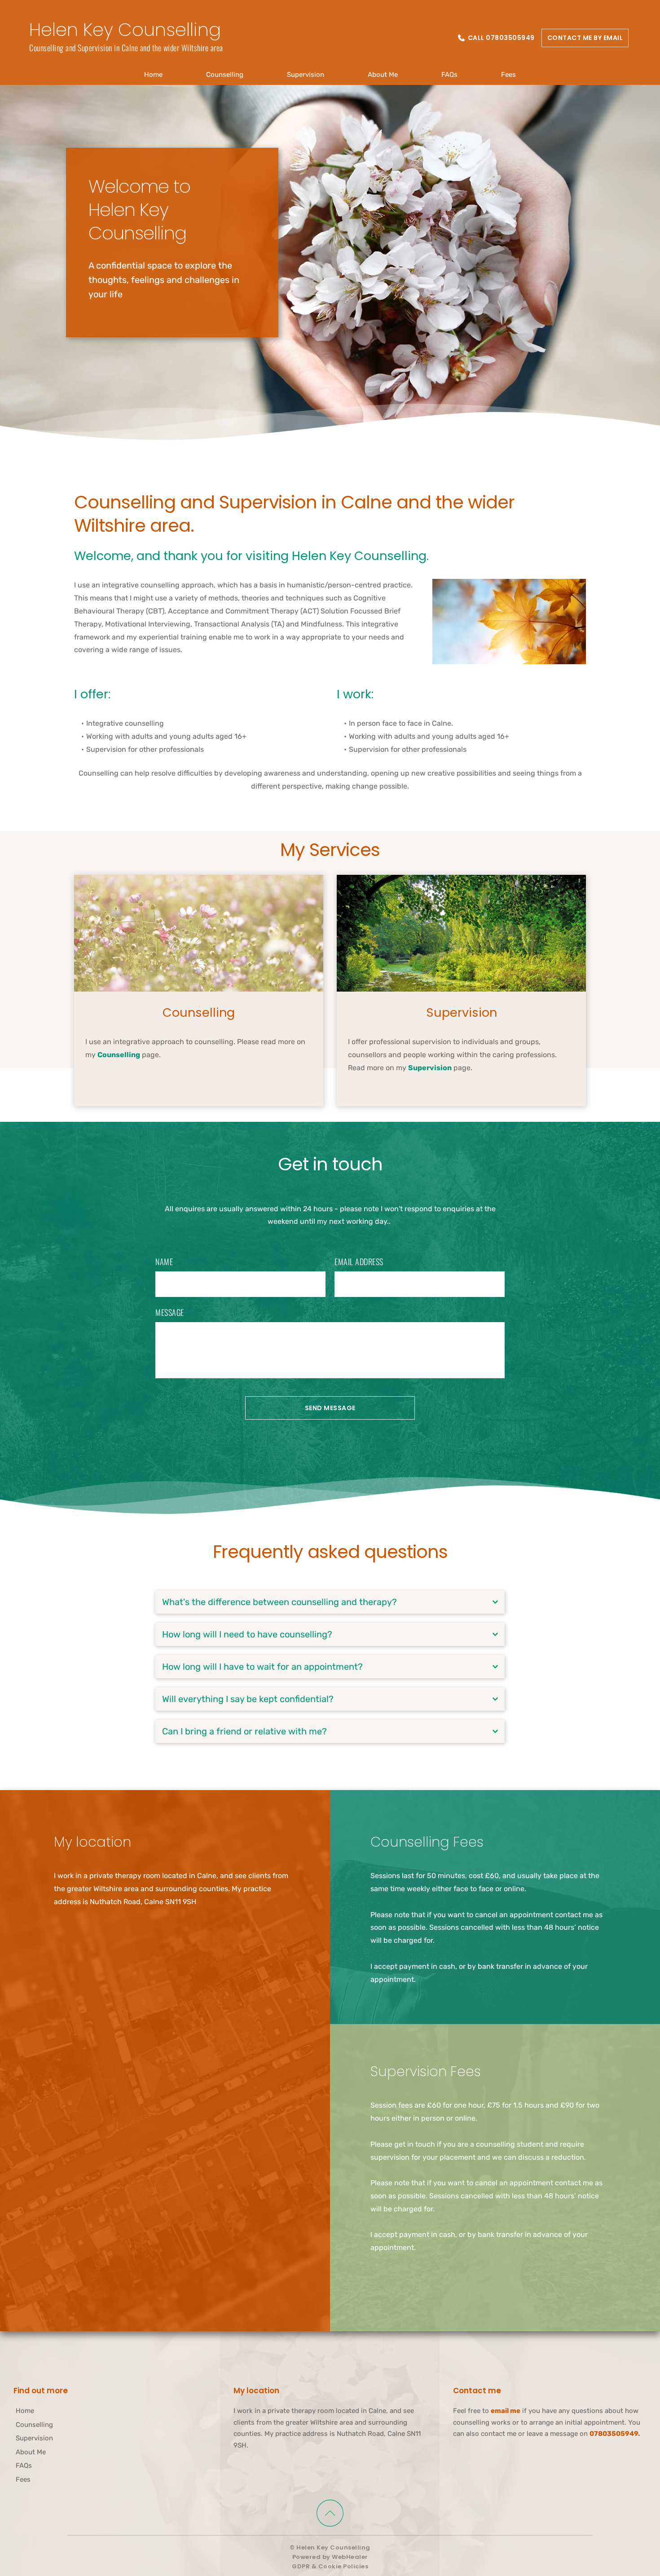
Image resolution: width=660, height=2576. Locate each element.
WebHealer (350, 2557)
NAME (164, 1262)
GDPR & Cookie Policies (330, 2566)
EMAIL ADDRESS (359, 1262)
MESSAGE (170, 1312)
